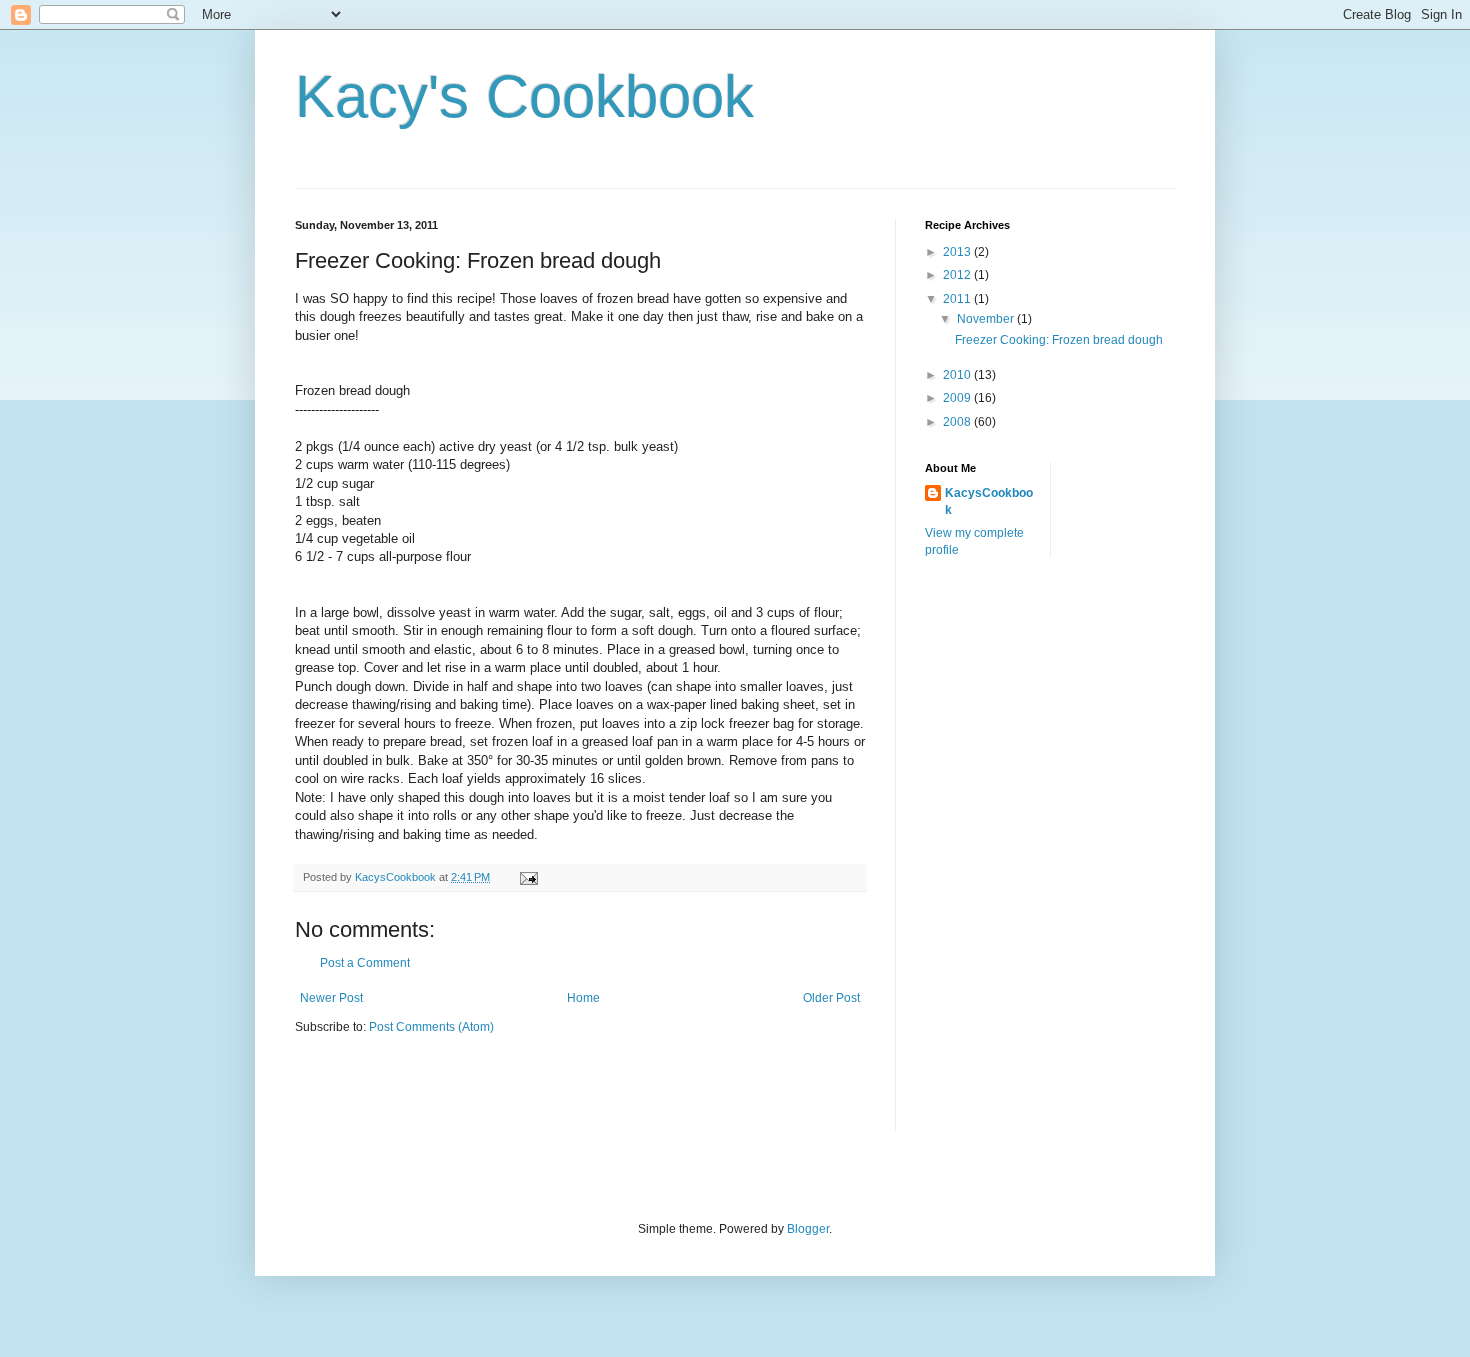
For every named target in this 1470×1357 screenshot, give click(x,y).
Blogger (808, 1229)
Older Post (831, 998)
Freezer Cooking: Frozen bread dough (1059, 340)
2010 (958, 375)
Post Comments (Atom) (431, 1027)
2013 (958, 252)
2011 (958, 299)
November (987, 319)
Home (583, 998)
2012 (958, 275)
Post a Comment (365, 963)
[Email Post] (528, 877)
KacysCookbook (989, 501)
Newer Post (331, 998)
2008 (958, 422)
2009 (958, 398)
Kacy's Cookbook (524, 96)
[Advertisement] (412, 1096)
